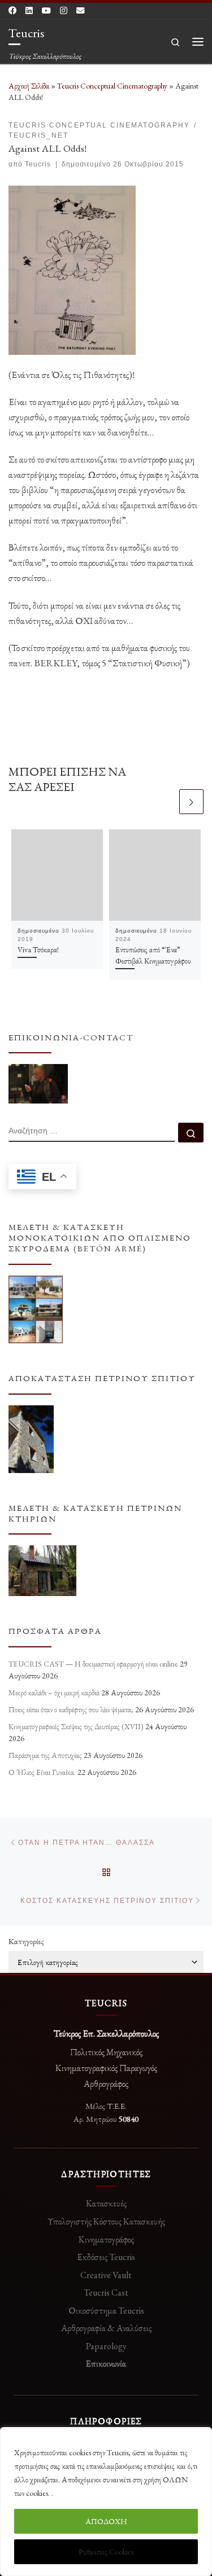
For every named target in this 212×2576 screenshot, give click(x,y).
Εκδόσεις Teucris (106, 2257)
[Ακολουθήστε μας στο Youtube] (46, 11)
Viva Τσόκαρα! (39, 949)
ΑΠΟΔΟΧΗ (106, 2521)
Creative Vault (106, 2275)
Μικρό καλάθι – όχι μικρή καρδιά (54, 1693)
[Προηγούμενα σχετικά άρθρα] (165, 801)
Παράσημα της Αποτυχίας (45, 1755)
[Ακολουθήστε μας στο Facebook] (12, 11)
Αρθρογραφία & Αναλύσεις (106, 2328)
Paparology (106, 2346)
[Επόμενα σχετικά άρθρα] (191, 801)
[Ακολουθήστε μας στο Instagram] (64, 11)
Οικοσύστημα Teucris (106, 2311)
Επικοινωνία (106, 2364)
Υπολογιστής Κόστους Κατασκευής (106, 2221)
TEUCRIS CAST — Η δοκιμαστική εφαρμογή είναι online (93, 1664)
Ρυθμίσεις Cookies (106, 2552)
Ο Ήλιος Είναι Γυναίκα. (42, 1772)
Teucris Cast (106, 2293)
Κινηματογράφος (106, 2239)
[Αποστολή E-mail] (80, 11)
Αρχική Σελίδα (30, 86)
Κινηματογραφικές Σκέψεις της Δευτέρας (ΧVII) (76, 1726)
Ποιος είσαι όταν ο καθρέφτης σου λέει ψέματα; (71, 1709)
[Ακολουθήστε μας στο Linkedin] (29, 11)
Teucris (38, 164)
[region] (106, 2502)
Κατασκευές (106, 2203)
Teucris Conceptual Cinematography (112, 86)
